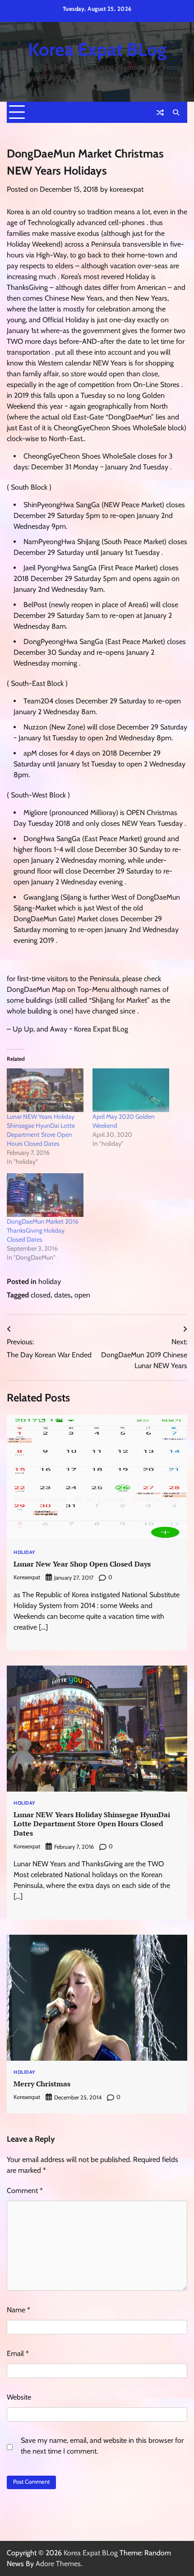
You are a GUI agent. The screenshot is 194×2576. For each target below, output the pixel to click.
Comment (25, 2191)
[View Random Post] (160, 113)
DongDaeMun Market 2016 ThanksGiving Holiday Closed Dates (43, 1230)
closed (41, 1295)
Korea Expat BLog (97, 50)
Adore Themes (58, 2564)
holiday (50, 1281)
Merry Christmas (42, 2084)
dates (62, 1295)
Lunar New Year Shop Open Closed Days (82, 1564)
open (82, 1295)
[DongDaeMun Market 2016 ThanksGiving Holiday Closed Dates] (45, 1195)
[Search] (176, 113)
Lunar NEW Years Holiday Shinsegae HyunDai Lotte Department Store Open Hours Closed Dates (92, 1824)
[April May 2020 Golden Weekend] (131, 1090)
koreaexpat (127, 189)
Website (19, 2397)
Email (18, 2353)
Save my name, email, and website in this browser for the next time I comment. (102, 2446)
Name (18, 2310)
